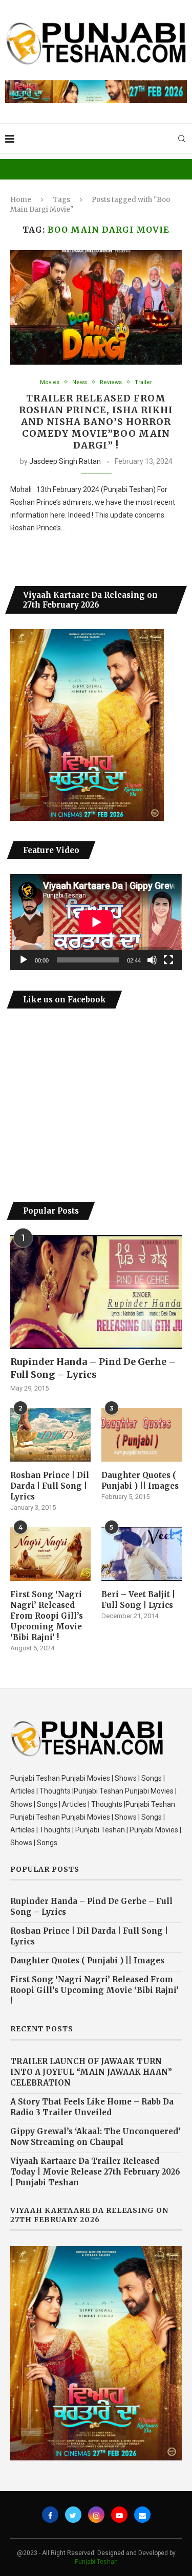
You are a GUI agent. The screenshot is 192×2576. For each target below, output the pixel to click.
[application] (96, 922)
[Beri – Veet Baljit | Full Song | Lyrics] (142, 1554)
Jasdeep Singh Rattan (65, 461)
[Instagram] (96, 2515)
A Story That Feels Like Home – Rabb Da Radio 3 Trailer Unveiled (92, 2107)
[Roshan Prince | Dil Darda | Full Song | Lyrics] (50, 1435)
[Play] (24, 960)
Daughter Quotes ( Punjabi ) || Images (140, 1481)
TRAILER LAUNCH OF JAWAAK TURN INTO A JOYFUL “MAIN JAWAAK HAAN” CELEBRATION (91, 2072)
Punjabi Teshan (96, 2562)
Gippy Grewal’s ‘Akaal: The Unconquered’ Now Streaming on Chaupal (95, 2137)
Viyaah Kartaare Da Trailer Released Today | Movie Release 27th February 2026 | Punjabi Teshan (95, 2172)
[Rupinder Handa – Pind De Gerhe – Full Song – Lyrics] (96, 1292)
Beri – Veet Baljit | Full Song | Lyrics (138, 1600)
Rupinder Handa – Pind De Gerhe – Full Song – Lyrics (93, 1368)
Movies (50, 382)
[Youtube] (119, 2515)
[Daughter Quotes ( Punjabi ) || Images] (142, 1435)
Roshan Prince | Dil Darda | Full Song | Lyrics (50, 1486)
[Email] (142, 2515)
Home (21, 200)
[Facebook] (50, 2515)
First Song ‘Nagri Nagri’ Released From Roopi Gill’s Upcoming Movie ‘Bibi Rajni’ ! (47, 1616)
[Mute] (152, 960)
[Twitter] (73, 2515)
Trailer (143, 382)
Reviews (111, 382)
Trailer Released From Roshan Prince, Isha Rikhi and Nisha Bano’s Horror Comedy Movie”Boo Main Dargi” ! (96, 422)
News (80, 382)
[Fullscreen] (168, 960)
